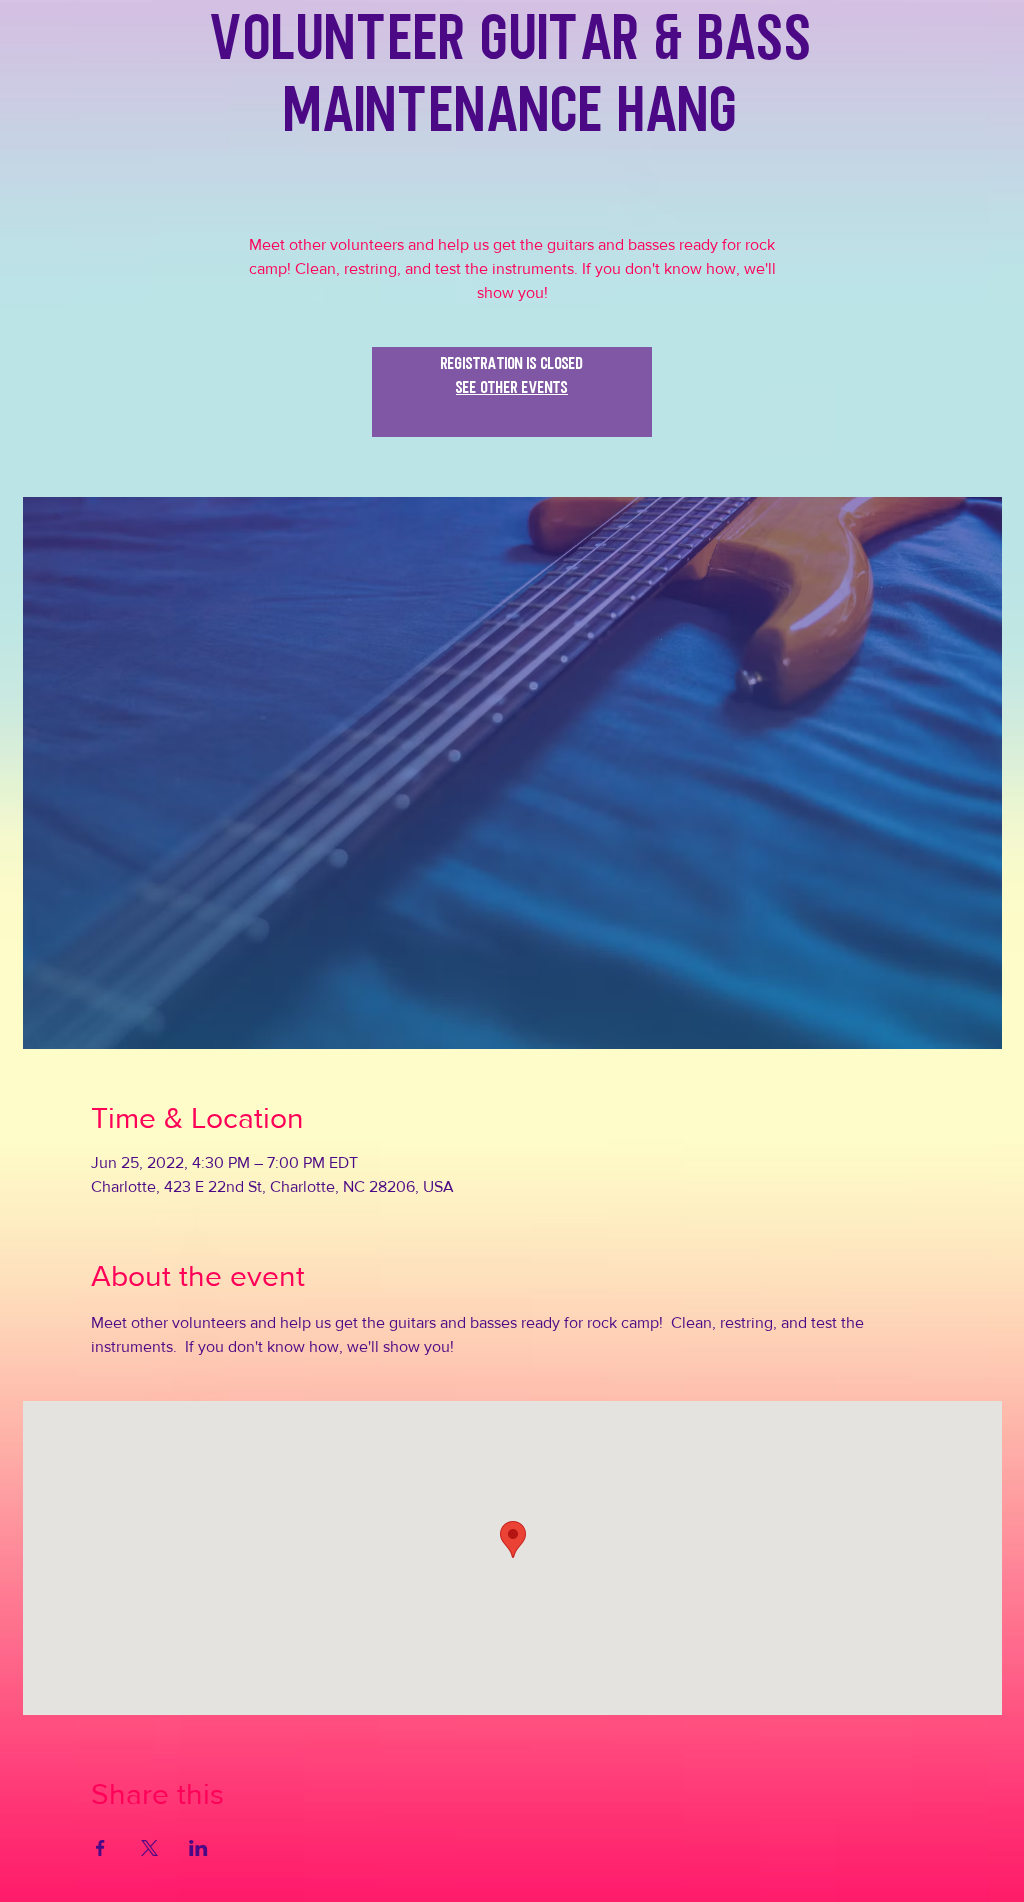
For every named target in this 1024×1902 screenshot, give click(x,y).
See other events (512, 404)
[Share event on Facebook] (100, 1848)
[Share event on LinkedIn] (198, 1848)
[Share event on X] (149, 1848)
